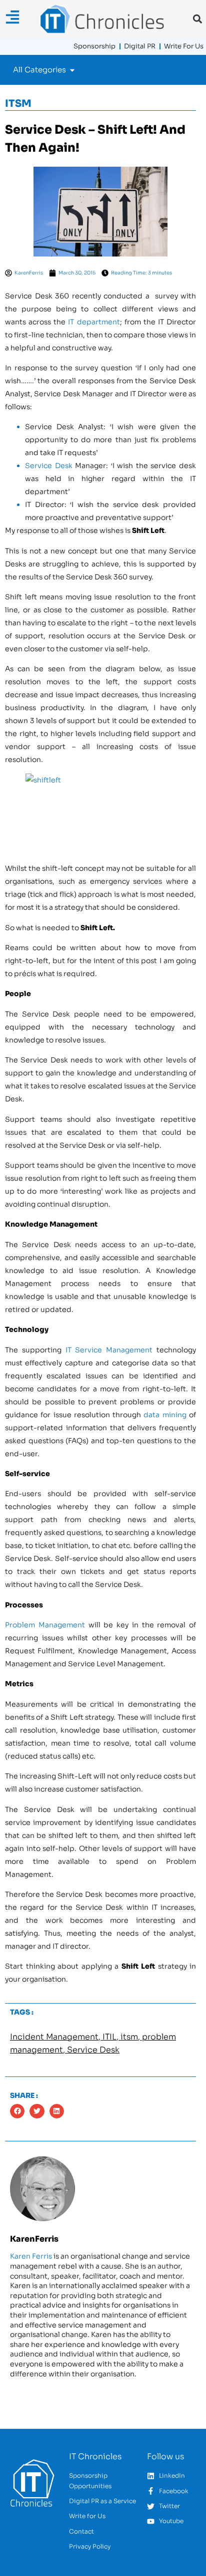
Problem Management (45, 1625)
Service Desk (49, 466)
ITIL (109, 2037)
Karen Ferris (31, 2256)
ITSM (18, 104)
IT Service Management (109, 1350)
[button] (197, 19)
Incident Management (54, 2037)
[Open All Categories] (72, 70)
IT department (94, 322)
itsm (129, 2037)
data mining (165, 1415)
